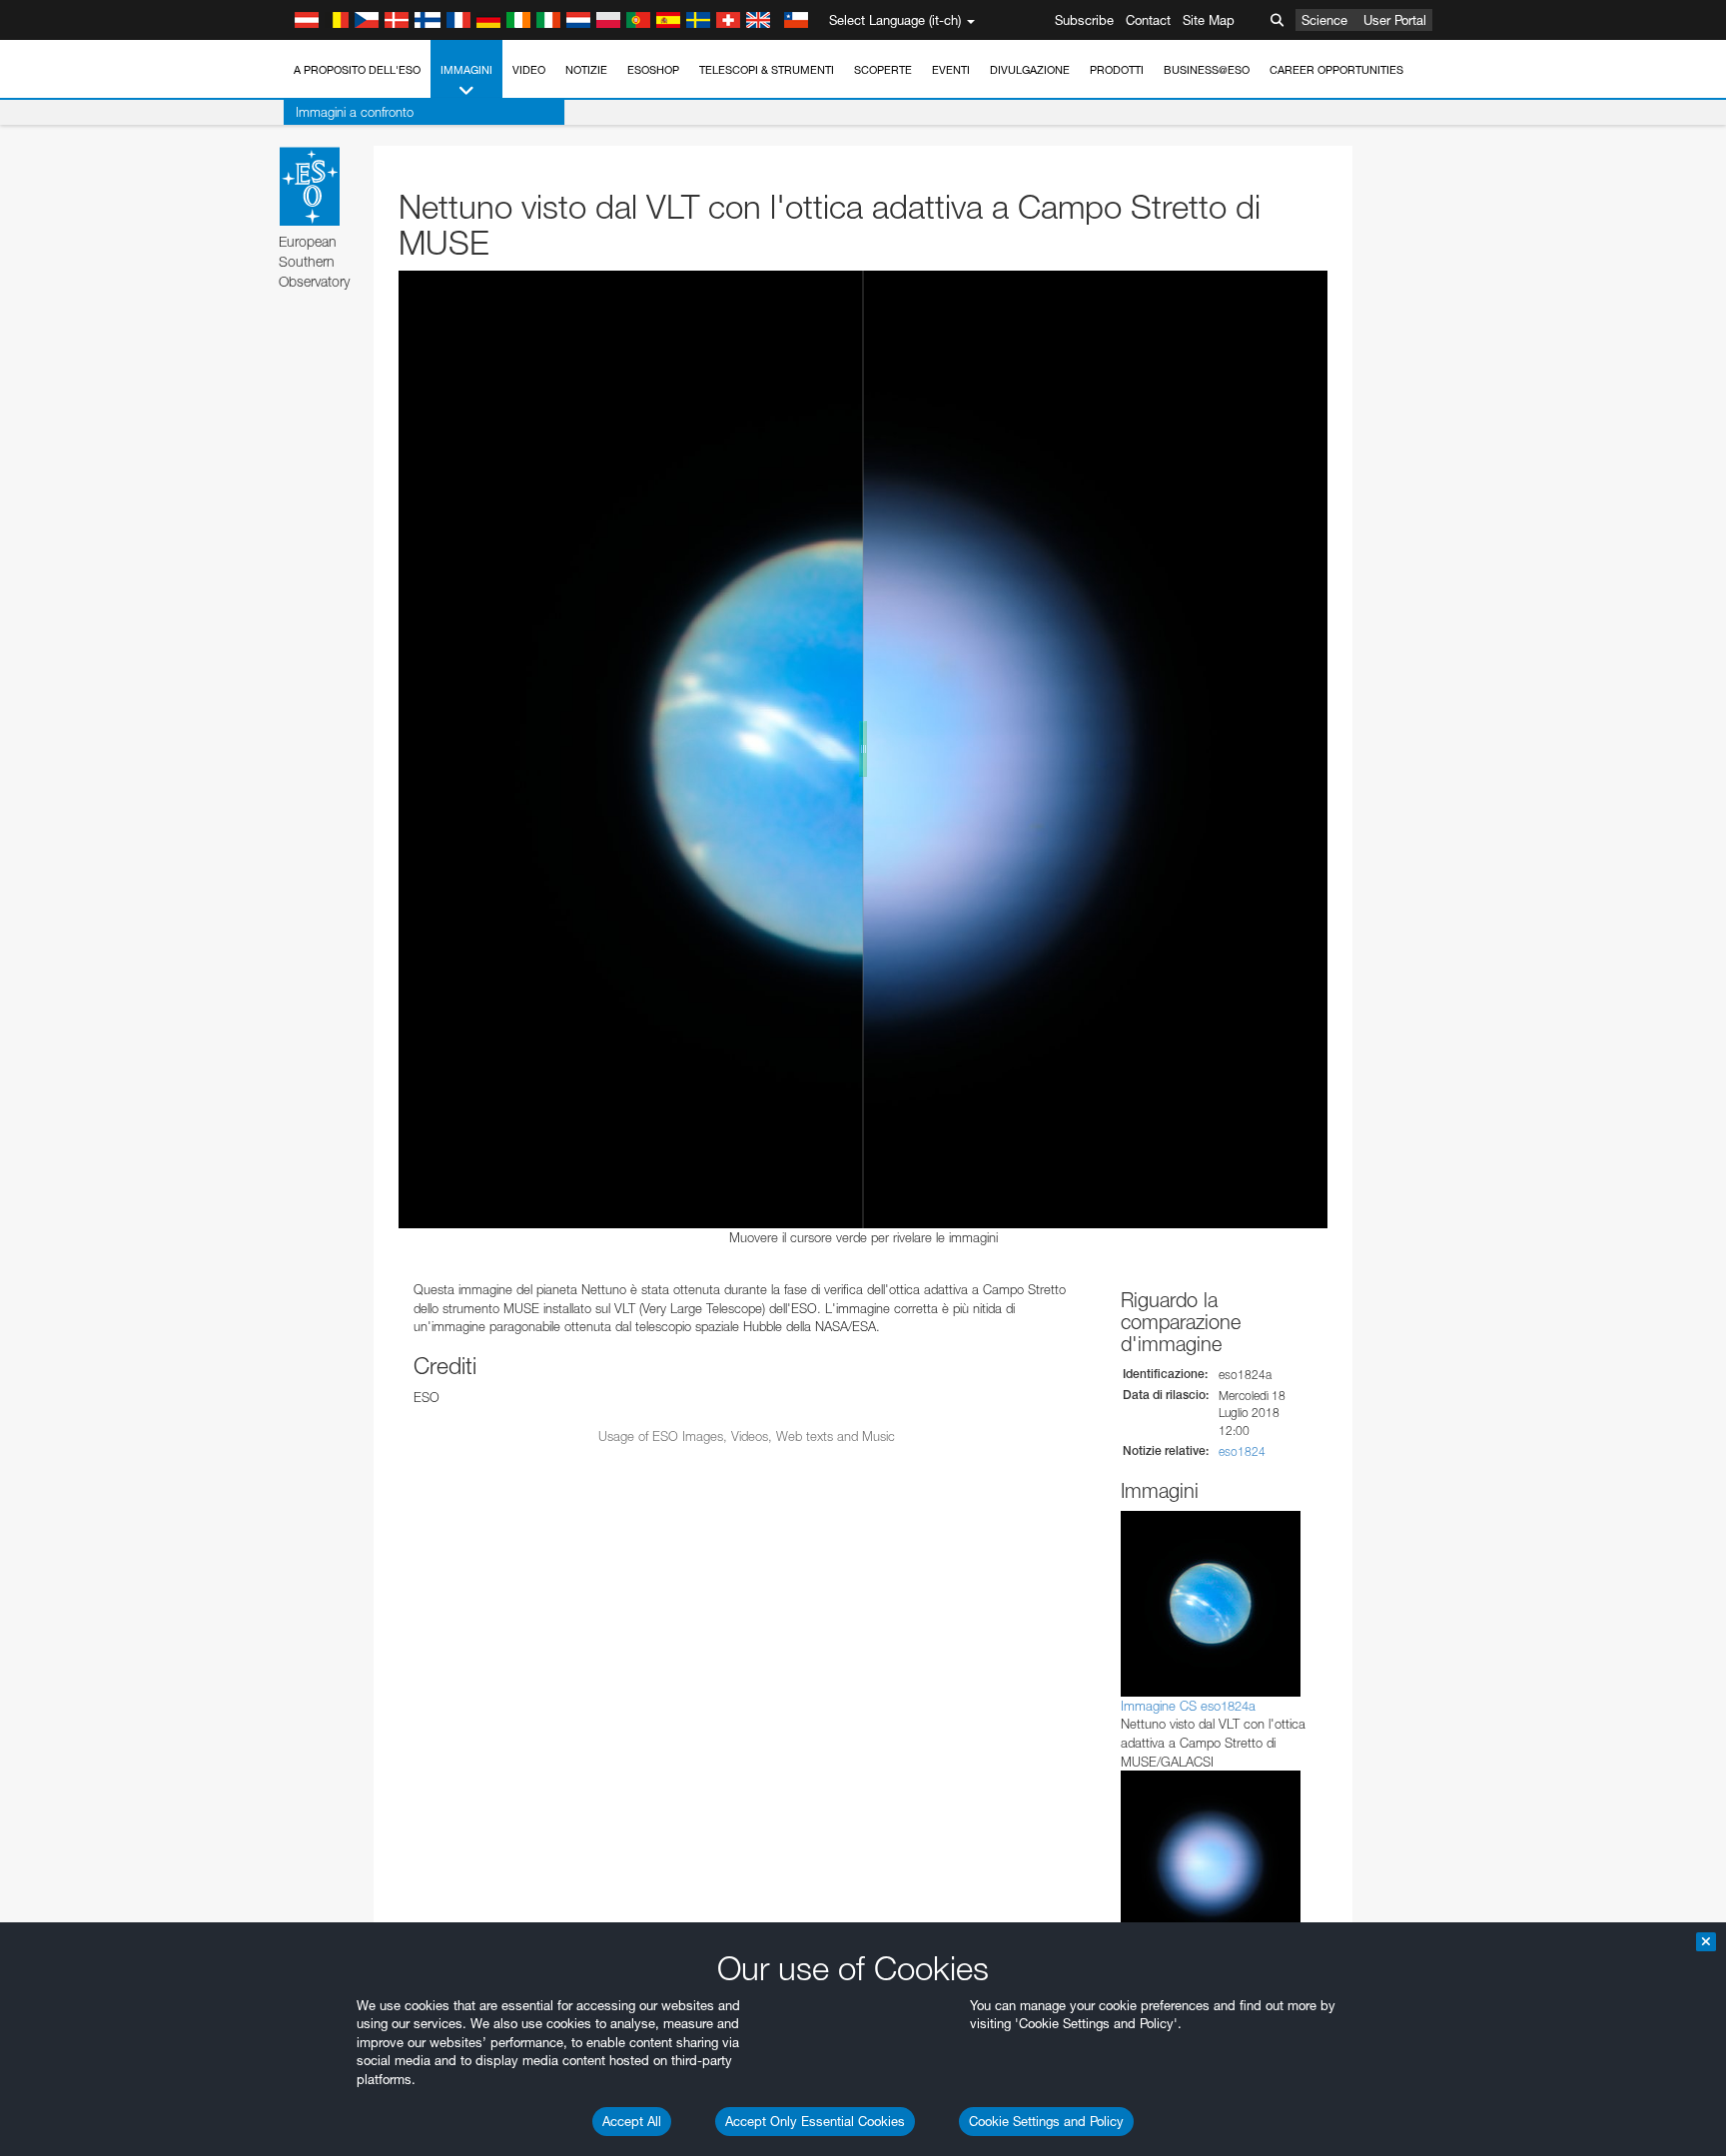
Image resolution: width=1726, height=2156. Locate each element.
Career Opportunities (1336, 70)
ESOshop (653, 70)
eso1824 (1242, 1451)
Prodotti (1117, 70)
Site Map (1209, 20)
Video (529, 70)
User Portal (1395, 20)
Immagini (466, 70)
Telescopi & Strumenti (767, 70)
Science (1324, 20)
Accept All (632, 2121)
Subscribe (1084, 20)
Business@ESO (1207, 70)
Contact (1148, 20)
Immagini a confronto (355, 112)
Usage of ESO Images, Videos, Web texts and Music (747, 1436)
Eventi (951, 70)
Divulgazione (1030, 70)
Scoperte (883, 70)
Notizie (586, 70)
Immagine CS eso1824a (1188, 1706)
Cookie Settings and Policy (1046, 2121)
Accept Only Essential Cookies (815, 2121)
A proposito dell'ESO (357, 70)
